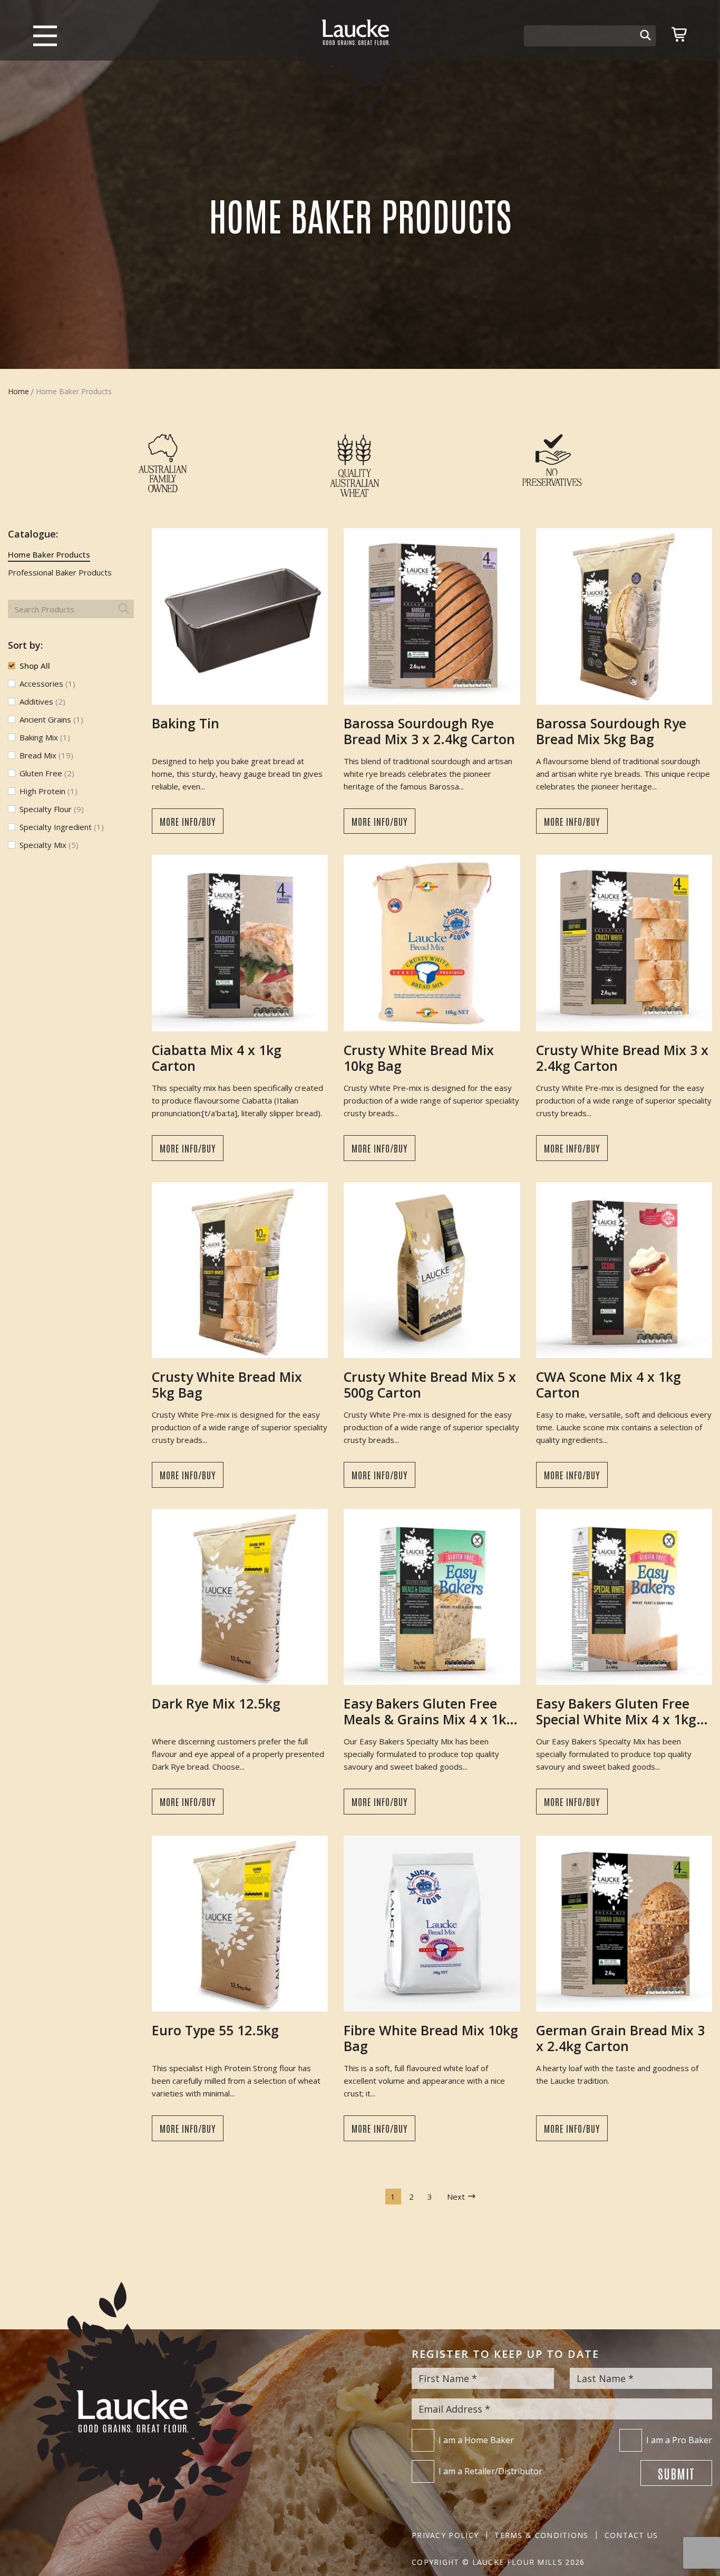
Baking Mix (45, 737)
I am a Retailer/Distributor (490, 2471)
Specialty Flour (52, 809)
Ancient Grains (51, 719)
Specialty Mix (49, 845)
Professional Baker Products (60, 572)
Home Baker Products (49, 554)
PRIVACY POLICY (445, 2535)
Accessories (47, 684)
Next (456, 2197)
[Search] (645, 36)
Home (18, 391)
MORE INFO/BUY (188, 821)
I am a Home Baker (476, 2440)
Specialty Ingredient (62, 827)
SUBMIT (676, 2473)
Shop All (35, 666)
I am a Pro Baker (679, 2440)
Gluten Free (47, 773)
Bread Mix (46, 755)
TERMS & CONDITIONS (541, 2535)
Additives (42, 701)
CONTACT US (631, 2535)
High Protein (48, 791)
